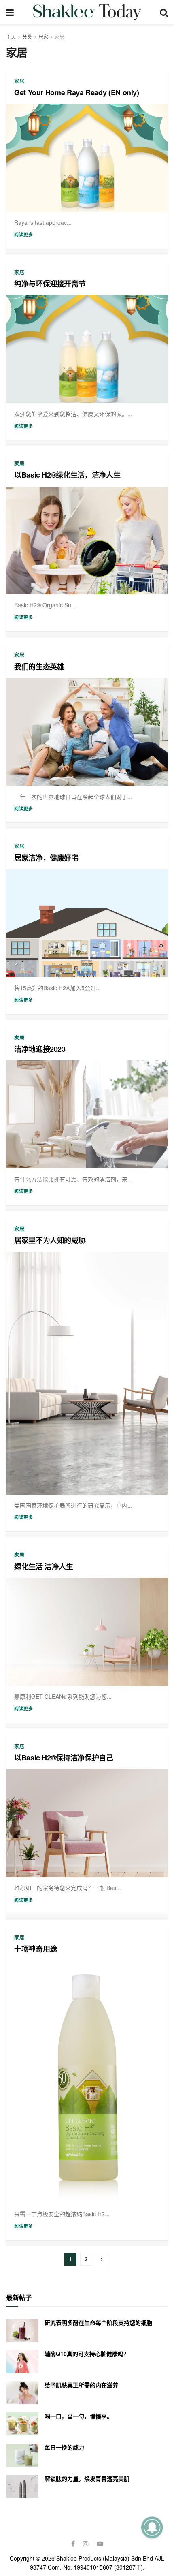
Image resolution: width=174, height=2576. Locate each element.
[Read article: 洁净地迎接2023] (87, 1114)
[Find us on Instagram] (86, 2544)
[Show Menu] (10, 12)
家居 (59, 37)
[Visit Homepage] (87, 12)
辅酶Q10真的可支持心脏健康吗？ (87, 2354)
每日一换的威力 (64, 2447)
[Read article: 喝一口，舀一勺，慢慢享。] (22, 2424)
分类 (27, 37)
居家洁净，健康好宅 (46, 858)
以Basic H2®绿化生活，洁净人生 (67, 475)
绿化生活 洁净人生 (44, 1566)
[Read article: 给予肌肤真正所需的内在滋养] (22, 2393)
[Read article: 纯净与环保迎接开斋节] (87, 349)
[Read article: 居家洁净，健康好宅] (87, 923)
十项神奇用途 (36, 1949)
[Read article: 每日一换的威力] (22, 2455)
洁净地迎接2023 (40, 1049)
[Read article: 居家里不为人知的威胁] (87, 1373)
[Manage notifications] (152, 2527)
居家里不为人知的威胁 (50, 1240)
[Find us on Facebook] (73, 2544)
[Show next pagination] (102, 2259)
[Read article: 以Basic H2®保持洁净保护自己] (87, 1823)
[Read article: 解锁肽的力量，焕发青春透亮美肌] (22, 2486)
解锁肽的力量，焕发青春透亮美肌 (87, 2478)
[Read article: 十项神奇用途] (87, 2082)
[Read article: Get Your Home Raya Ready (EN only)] (87, 158)
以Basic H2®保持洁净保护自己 (64, 1758)
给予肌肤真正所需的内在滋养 (81, 2385)
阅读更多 (23, 234)
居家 (43, 37)
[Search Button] (164, 12)
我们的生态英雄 (39, 666)
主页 (11, 37)
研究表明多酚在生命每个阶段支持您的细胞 (98, 2322)
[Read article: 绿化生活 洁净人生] (87, 1632)
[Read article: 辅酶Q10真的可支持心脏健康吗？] (22, 2361)
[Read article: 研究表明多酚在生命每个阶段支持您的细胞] (22, 2330)
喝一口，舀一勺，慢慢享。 (79, 2416)
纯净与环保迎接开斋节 (50, 284)
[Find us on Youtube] (100, 2544)
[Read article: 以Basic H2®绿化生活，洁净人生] (87, 541)
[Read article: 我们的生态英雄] (87, 732)
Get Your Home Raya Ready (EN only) (77, 92)
